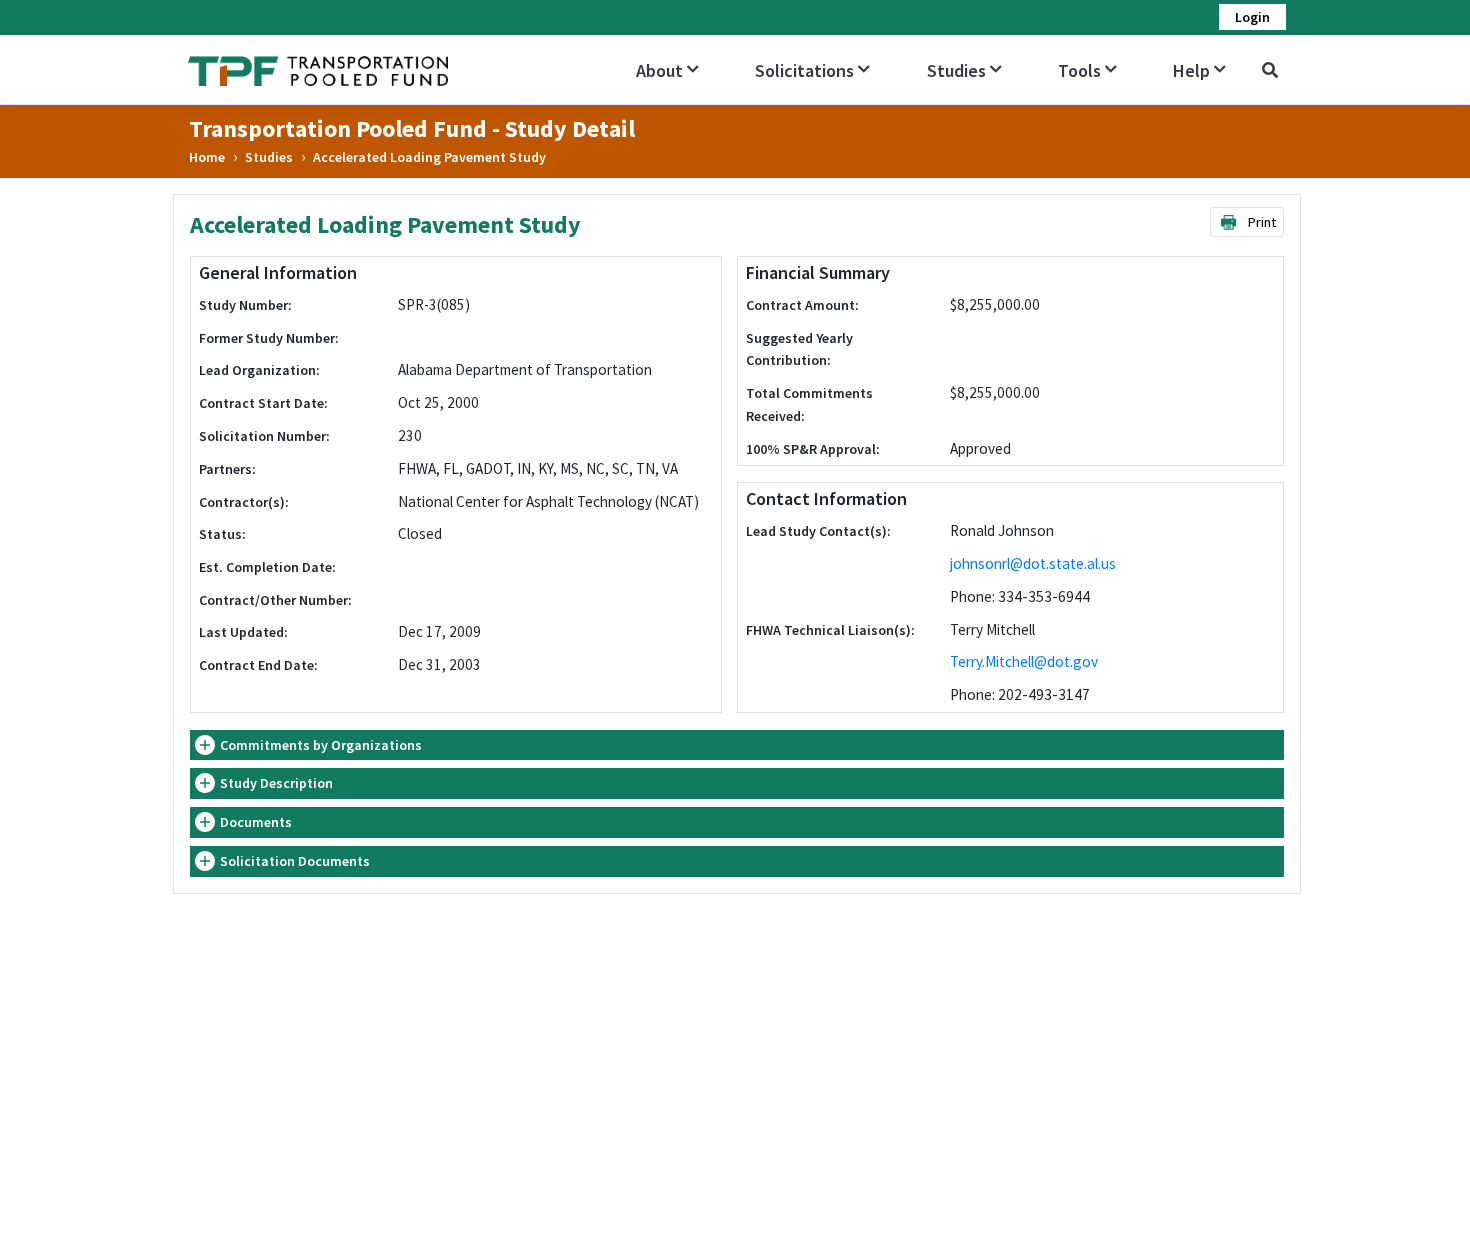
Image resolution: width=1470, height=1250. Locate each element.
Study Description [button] (276, 783)
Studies (269, 157)
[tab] (737, 745)
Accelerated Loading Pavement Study (429, 157)
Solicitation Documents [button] (295, 861)
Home (207, 157)
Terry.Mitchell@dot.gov (1024, 661)
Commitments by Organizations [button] (321, 745)
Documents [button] (256, 822)
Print (1260, 222)
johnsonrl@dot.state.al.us (1033, 563)
